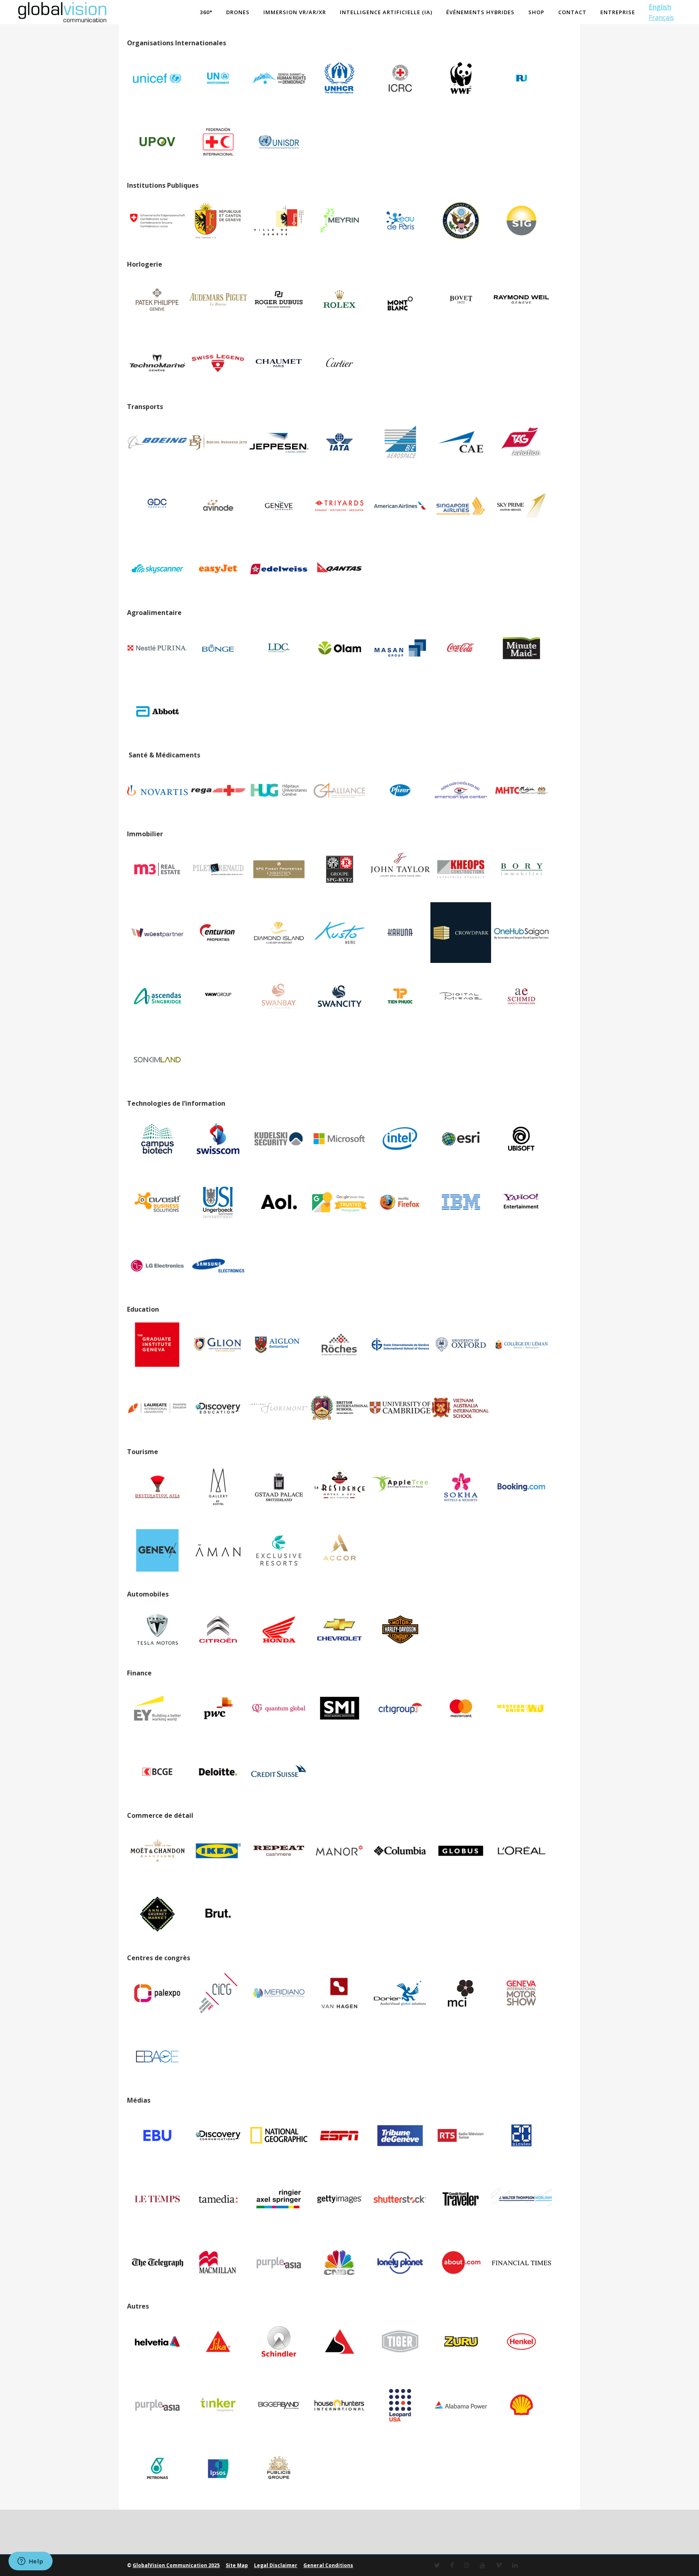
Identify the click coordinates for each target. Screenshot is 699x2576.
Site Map (237, 2565)
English (660, 7)
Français (661, 17)
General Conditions (328, 2565)
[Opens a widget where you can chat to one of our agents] (30, 2562)
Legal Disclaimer (276, 2565)
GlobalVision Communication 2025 (176, 2565)
